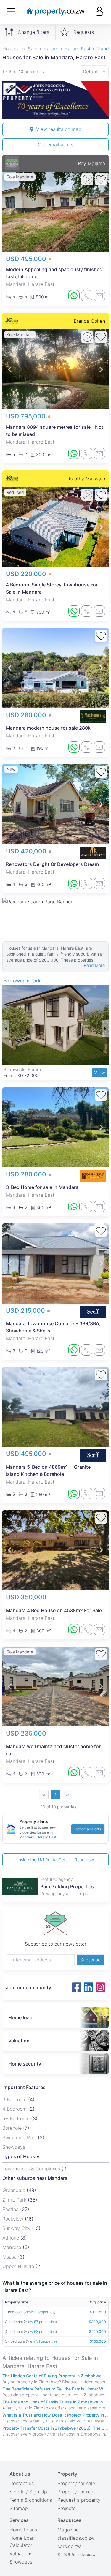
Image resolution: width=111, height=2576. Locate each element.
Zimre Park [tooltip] (15, 2200)
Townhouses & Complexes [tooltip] (32, 2169)
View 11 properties (39, 2312)
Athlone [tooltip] (11, 2238)
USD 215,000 (26, 1311)
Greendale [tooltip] (15, 2190)
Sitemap (19, 2508)
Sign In (17, 2492)
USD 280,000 (27, 715)
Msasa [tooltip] (10, 2257)
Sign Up (38, 2492)
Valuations (21, 2553)
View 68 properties (40, 2331)
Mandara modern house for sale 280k (48, 728)
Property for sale (76, 2483)
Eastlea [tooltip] (11, 2209)
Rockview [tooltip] (14, 2219)
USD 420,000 (27, 851)
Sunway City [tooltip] (17, 2228)
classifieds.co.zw (76, 2538)
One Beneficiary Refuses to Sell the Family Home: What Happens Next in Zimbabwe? (55, 2389)
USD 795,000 (27, 416)
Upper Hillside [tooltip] (19, 2266)
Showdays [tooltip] (14, 2147)
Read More (94, 965)
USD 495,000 (27, 259)
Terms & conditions (31, 2500)
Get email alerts (56, 145)
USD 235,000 (26, 1733)
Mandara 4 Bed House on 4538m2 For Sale (54, 1610)
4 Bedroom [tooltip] (15, 2109)
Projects (66, 2508)
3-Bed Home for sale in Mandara (42, 1187)
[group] (55, 100)
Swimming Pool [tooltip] (20, 2137)
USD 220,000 (27, 574)
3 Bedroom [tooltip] (15, 2099)
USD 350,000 (26, 1597)
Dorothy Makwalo (86, 479)
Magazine (68, 2530)
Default (91, 72)
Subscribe (90, 1960)
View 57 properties (40, 2322)
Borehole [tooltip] (13, 2128)
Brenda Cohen (89, 321)
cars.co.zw (69, 2546)
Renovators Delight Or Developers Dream (52, 864)
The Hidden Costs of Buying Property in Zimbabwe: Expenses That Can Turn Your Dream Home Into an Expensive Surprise (55, 2376)
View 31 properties (42, 2341)
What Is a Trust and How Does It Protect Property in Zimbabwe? (55, 2415)
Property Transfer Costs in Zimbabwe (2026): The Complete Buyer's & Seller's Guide (55, 2428)
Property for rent (76, 2492)
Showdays (21, 2562)
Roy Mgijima (91, 163)
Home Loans (23, 2530)
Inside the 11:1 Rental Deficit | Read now (56, 1860)
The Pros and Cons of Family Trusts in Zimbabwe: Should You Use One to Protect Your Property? (55, 2402)
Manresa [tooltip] (13, 2247)
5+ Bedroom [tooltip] (17, 2118)
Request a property (79, 2500)
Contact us (22, 2483)
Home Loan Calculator (22, 2542)
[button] (10, 212)
